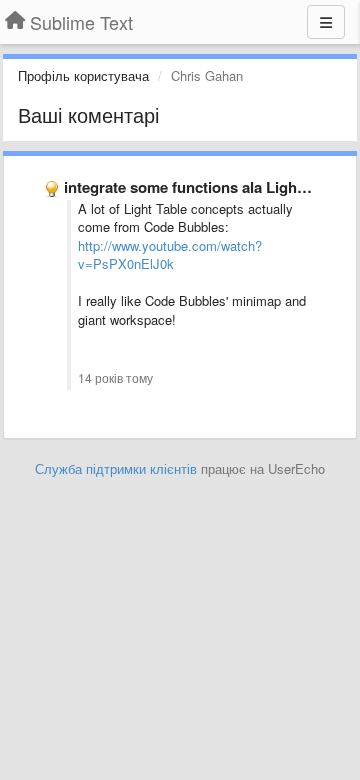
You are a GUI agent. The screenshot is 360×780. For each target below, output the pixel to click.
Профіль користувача (83, 75)
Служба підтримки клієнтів (116, 468)
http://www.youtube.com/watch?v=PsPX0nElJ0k (170, 255)
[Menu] (326, 22)
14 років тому (115, 378)
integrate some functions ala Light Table (203, 187)
